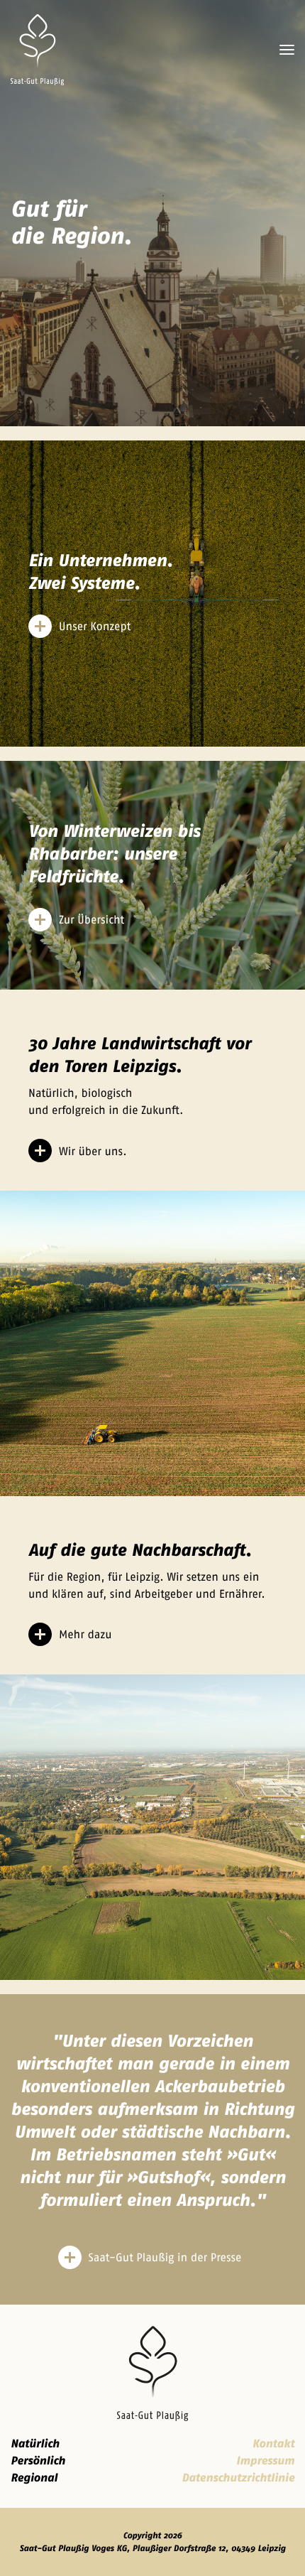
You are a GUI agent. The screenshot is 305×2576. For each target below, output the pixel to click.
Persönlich (38, 2461)
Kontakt (273, 2444)
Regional (34, 2478)
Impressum (265, 2461)
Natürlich (35, 2444)
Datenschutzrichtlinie (238, 2478)
